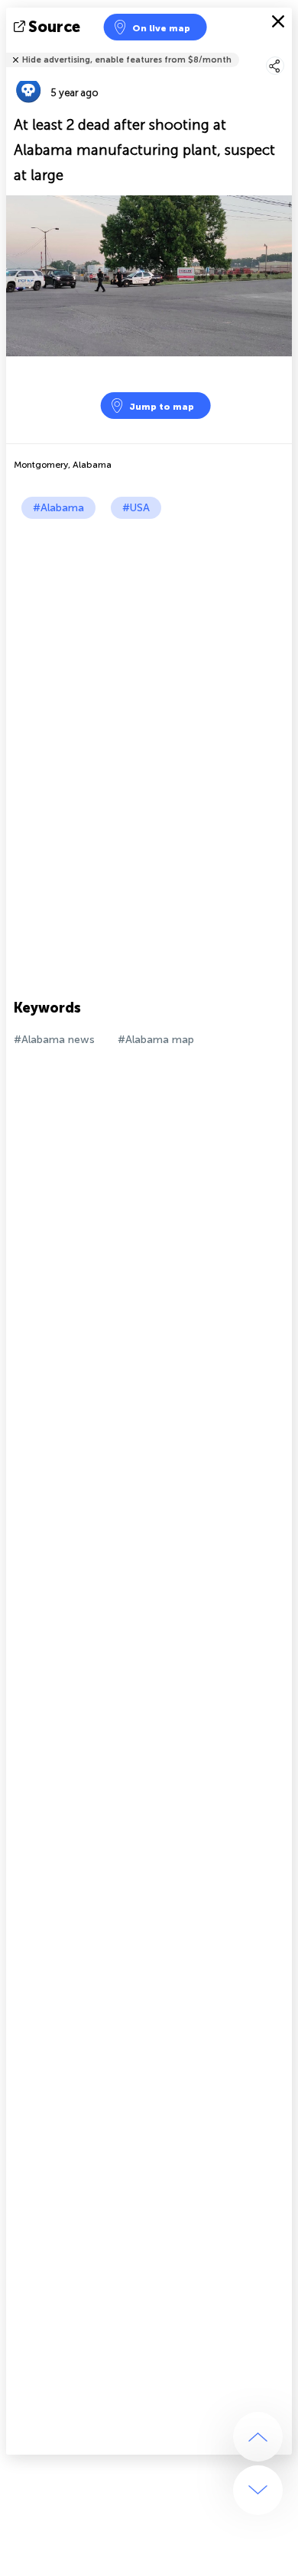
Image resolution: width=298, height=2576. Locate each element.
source (54, 27)
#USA (136, 508)
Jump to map (162, 407)
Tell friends (285, 50)
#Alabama (58, 508)
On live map (161, 28)
